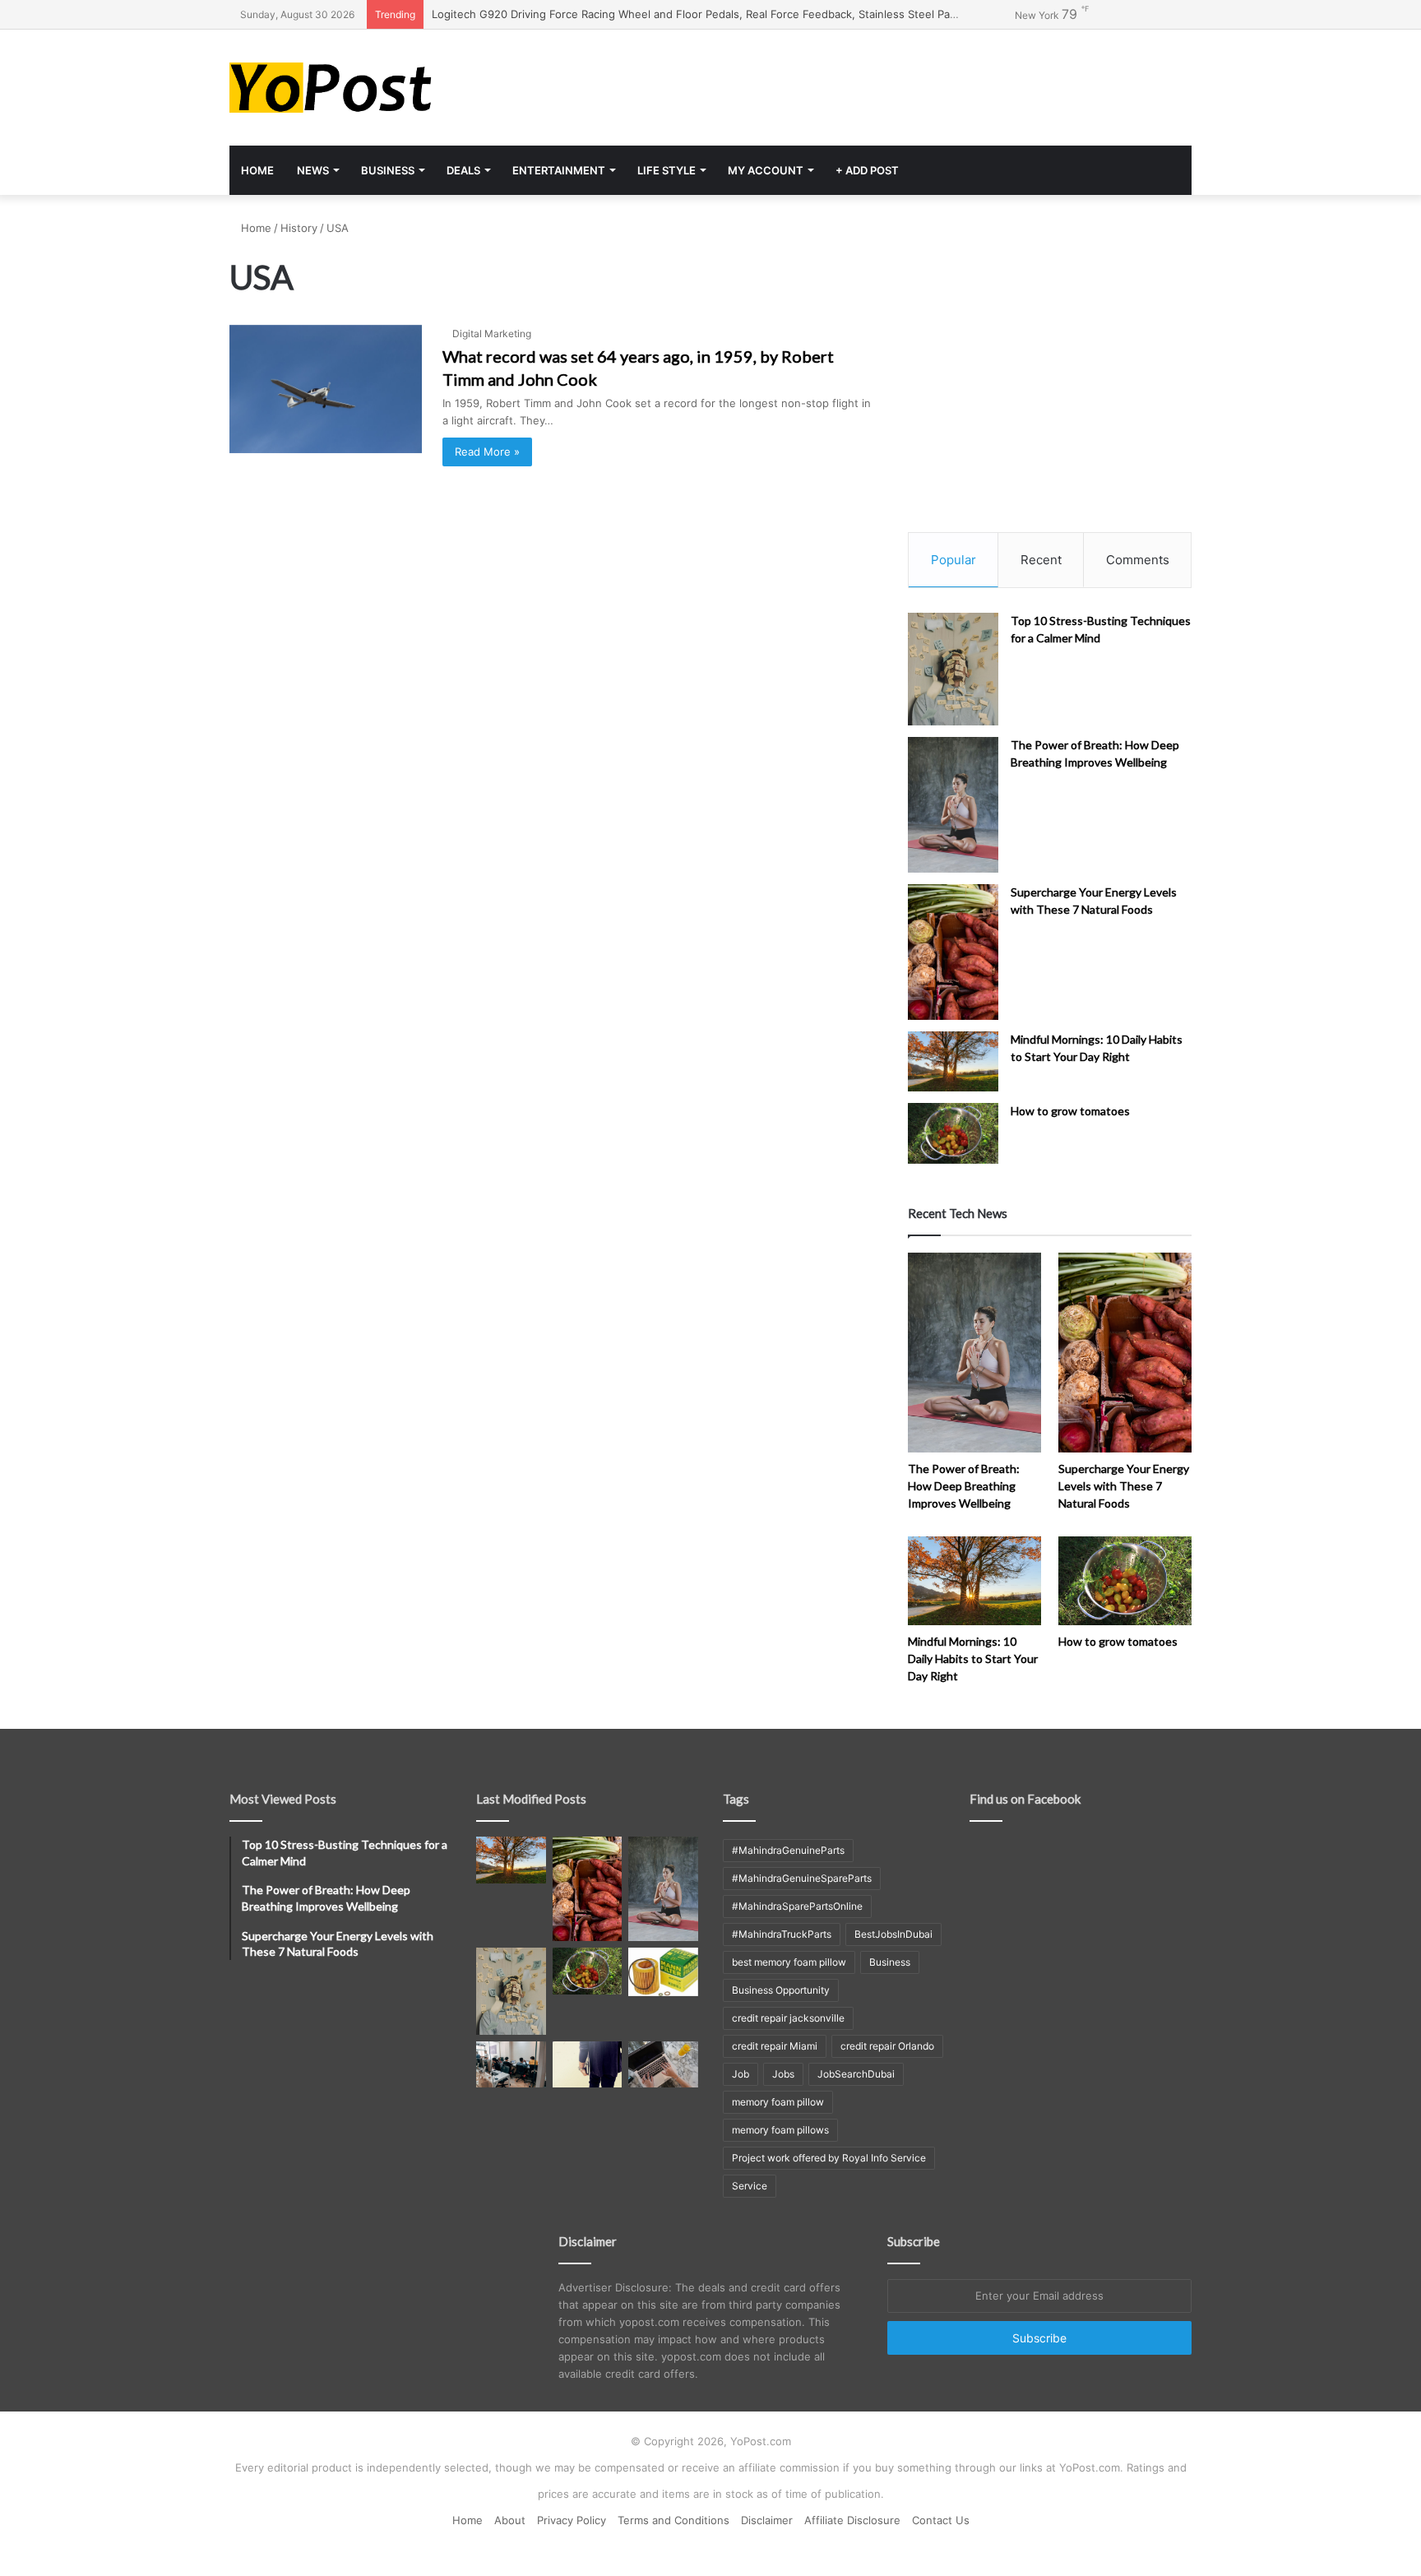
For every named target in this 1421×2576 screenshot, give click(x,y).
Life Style (667, 170)
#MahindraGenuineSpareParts (802, 1878)
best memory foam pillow (789, 1962)
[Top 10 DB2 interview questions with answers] (511, 2064)
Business (388, 170)
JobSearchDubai (856, 2074)
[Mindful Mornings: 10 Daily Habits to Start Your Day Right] (953, 1061)
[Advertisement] (875, 83)
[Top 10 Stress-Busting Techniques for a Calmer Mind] (953, 669)
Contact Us (941, 2520)
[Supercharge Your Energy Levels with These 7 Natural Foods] (953, 952)
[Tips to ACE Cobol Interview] (663, 2064)
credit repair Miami (775, 2046)
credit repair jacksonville (788, 2018)
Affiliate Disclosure (852, 2520)
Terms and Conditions (673, 2520)
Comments (1138, 560)
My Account (766, 170)
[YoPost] (382, 88)
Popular (954, 560)
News (313, 170)
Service (750, 2186)
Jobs (783, 2074)
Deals (463, 170)
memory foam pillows (780, 2130)
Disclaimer (767, 2520)
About (510, 2520)
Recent (1041, 560)
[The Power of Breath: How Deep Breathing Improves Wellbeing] (953, 805)
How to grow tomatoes (1070, 1111)
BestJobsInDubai (893, 1934)
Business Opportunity (781, 1990)
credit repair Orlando (887, 2046)
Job (741, 2074)
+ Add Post (867, 170)
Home (257, 170)
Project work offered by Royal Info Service (829, 2158)
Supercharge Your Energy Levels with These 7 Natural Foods (1124, 1486)
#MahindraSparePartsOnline (797, 1906)
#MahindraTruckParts (782, 1934)
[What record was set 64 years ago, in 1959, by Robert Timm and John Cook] (326, 389)
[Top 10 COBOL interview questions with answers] (588, 2064)
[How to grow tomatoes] (953, 1133)
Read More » (487, 452)
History (299, 228)
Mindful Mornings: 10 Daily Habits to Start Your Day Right (973, 1659)
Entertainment (559, 170)
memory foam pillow (778, 2102)
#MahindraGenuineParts (788, 1850)
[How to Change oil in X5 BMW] (663, 1971)
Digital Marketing (492, 334)
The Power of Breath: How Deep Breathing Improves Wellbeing (964, 1486)
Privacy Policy (572, 2520)
